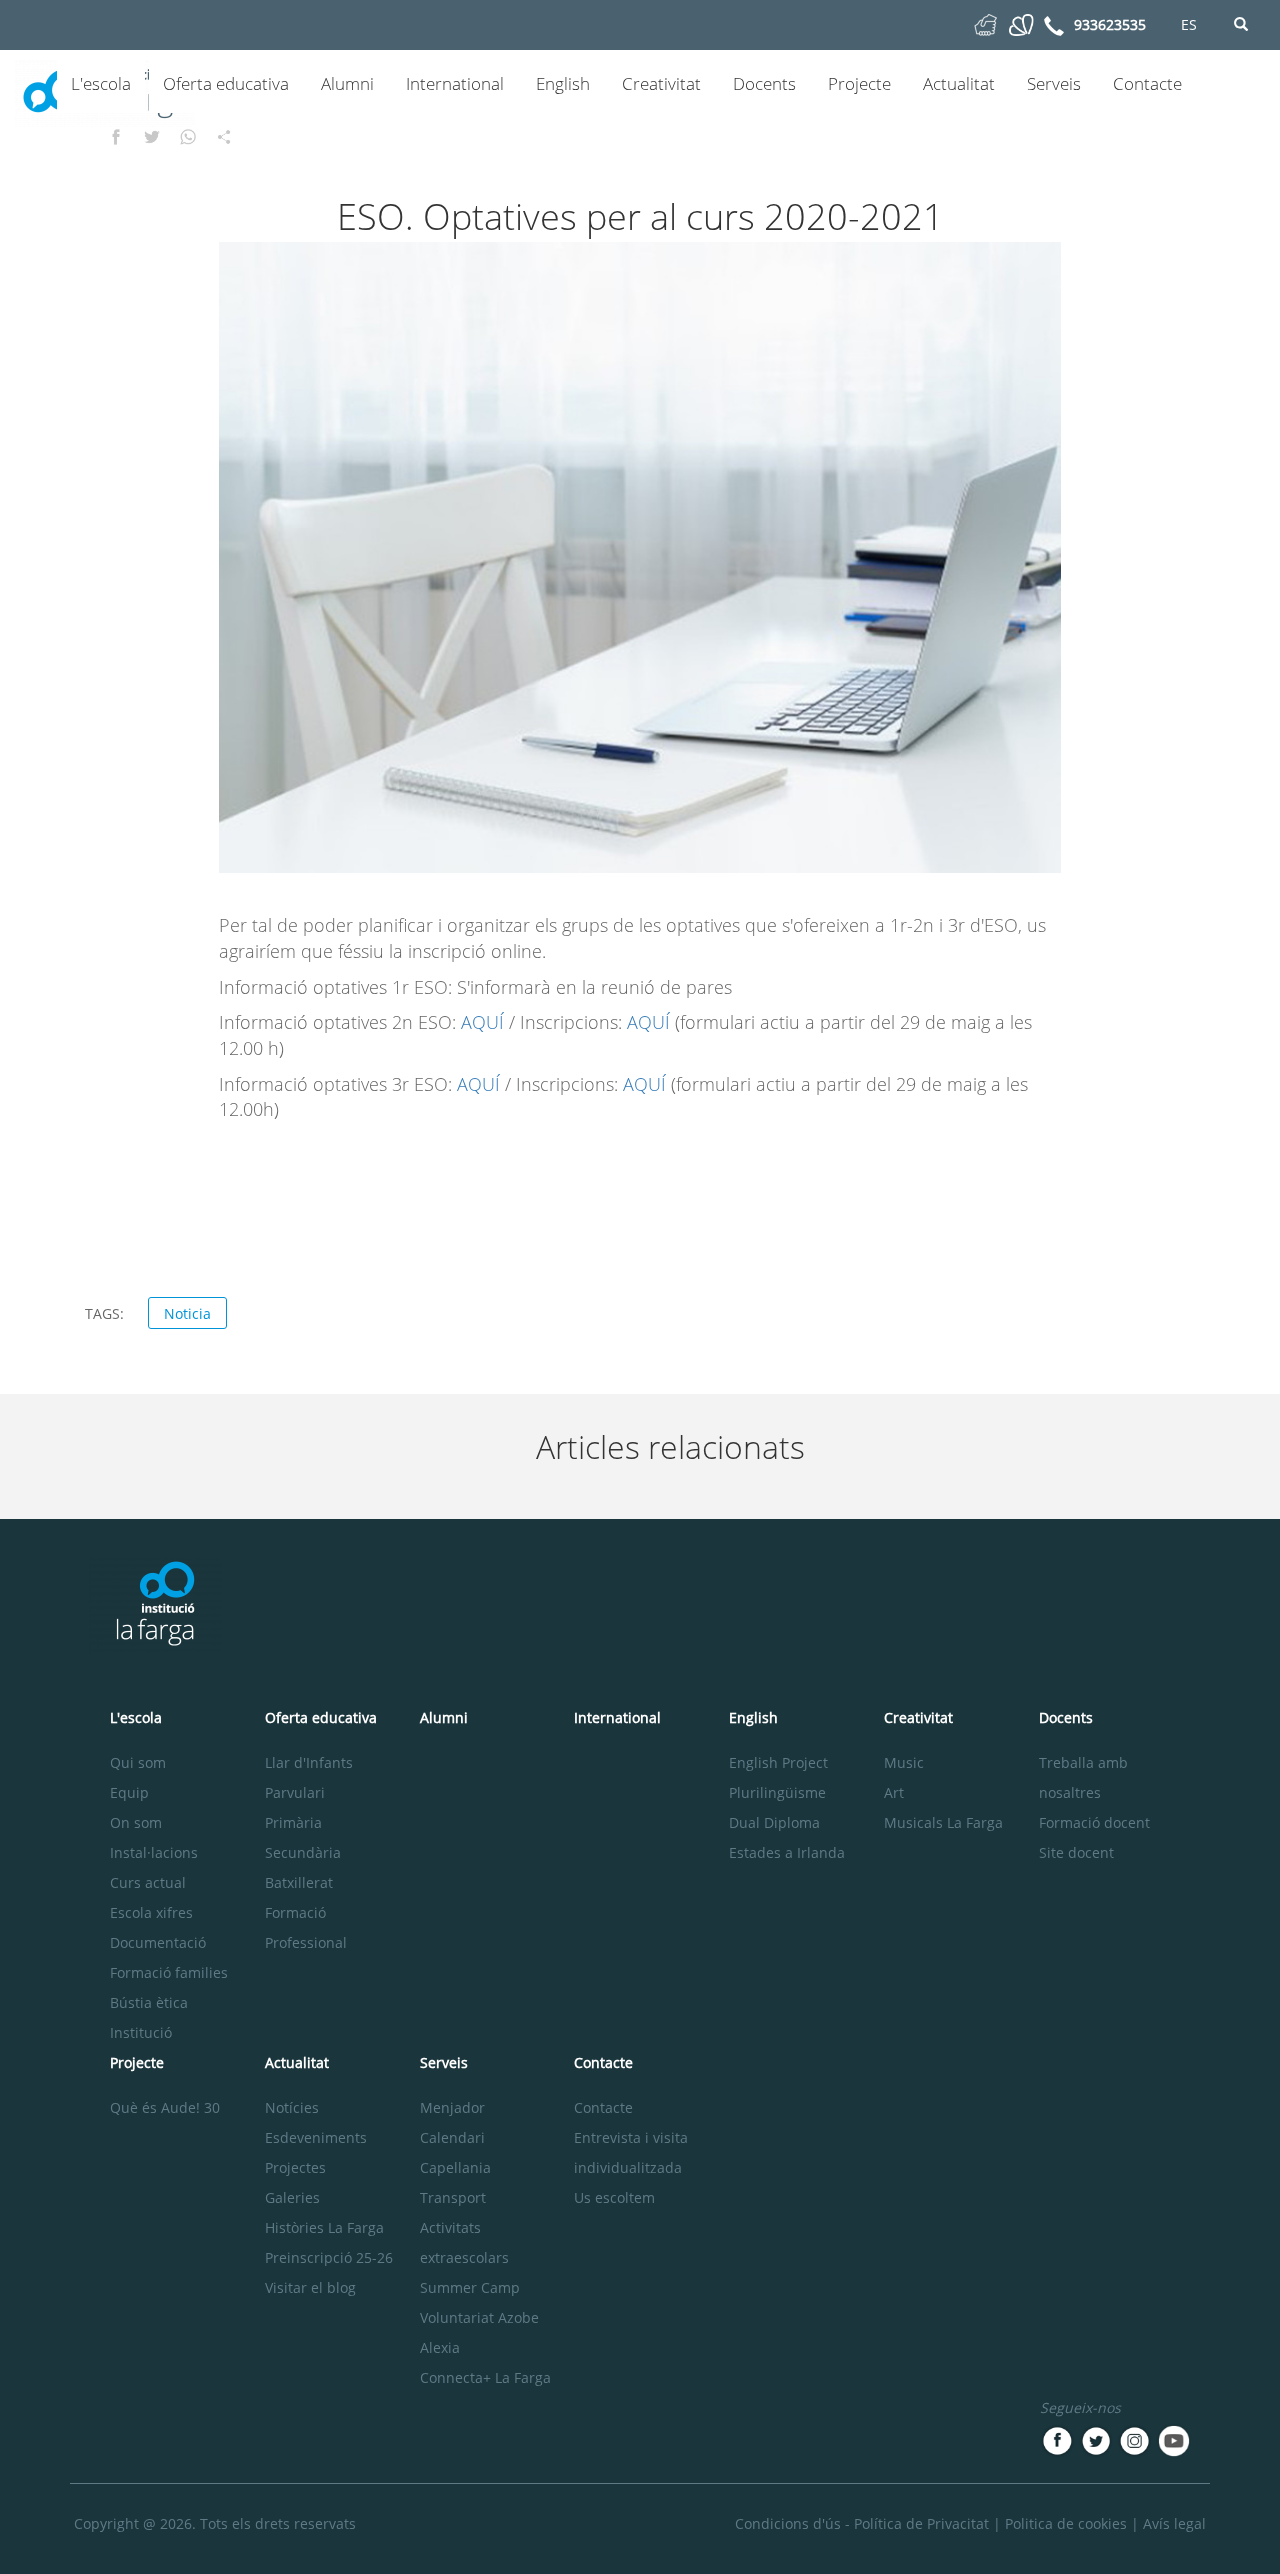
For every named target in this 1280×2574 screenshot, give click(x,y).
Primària (293, 1822)
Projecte (859, 83)
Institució (141, 2032)
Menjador (452, 2107)
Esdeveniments (316, 2137)
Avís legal (1174, 2523)
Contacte (1147, 83)
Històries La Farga (324, 2227)
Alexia (440, 2347)
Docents (764, 83)
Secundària (303, 1852)
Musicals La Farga (943, 1822)
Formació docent (1094, 1822)
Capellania (455, 2167)
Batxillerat (299, 1882)
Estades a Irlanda (787, 1852)
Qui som (138, 1762)
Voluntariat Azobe (479, 2317)
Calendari (452, 2137)
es (1189, 24)
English (563, 83)
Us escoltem (614, 2197)
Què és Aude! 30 (165, 2107)
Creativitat (661, 83)
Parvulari (295, 1792)
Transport (453, 2197)
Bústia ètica (149, 2002)
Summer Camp (470, 2287)
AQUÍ (485, 1022)
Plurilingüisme (777, 1792)
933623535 (1110, 24)
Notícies (292, 2107)
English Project (778, 1762)
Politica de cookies (1066, 2523)
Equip (129, 1792)
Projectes (295, 2167)
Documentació (158, 1942)
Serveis (1054, 83)
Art (894, 1792)
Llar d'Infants (309, 1762)
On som (136, 1822)
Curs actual (148, 1882)
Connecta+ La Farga (485, 2377)
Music (904, 1762)
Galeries (292, 2197)
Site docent (1076, 1852)
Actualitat (959, 83)
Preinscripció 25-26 (329, 2257)
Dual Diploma (774, 1822)
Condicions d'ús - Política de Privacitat (862, 2523)
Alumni (347, 83)
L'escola (101, 83)
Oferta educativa (226, 83)
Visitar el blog (310, 2287)
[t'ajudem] (985, 23)
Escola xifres (151, 1912)
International (455, 83)
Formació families (169, 1972)
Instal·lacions (154, 1852)
